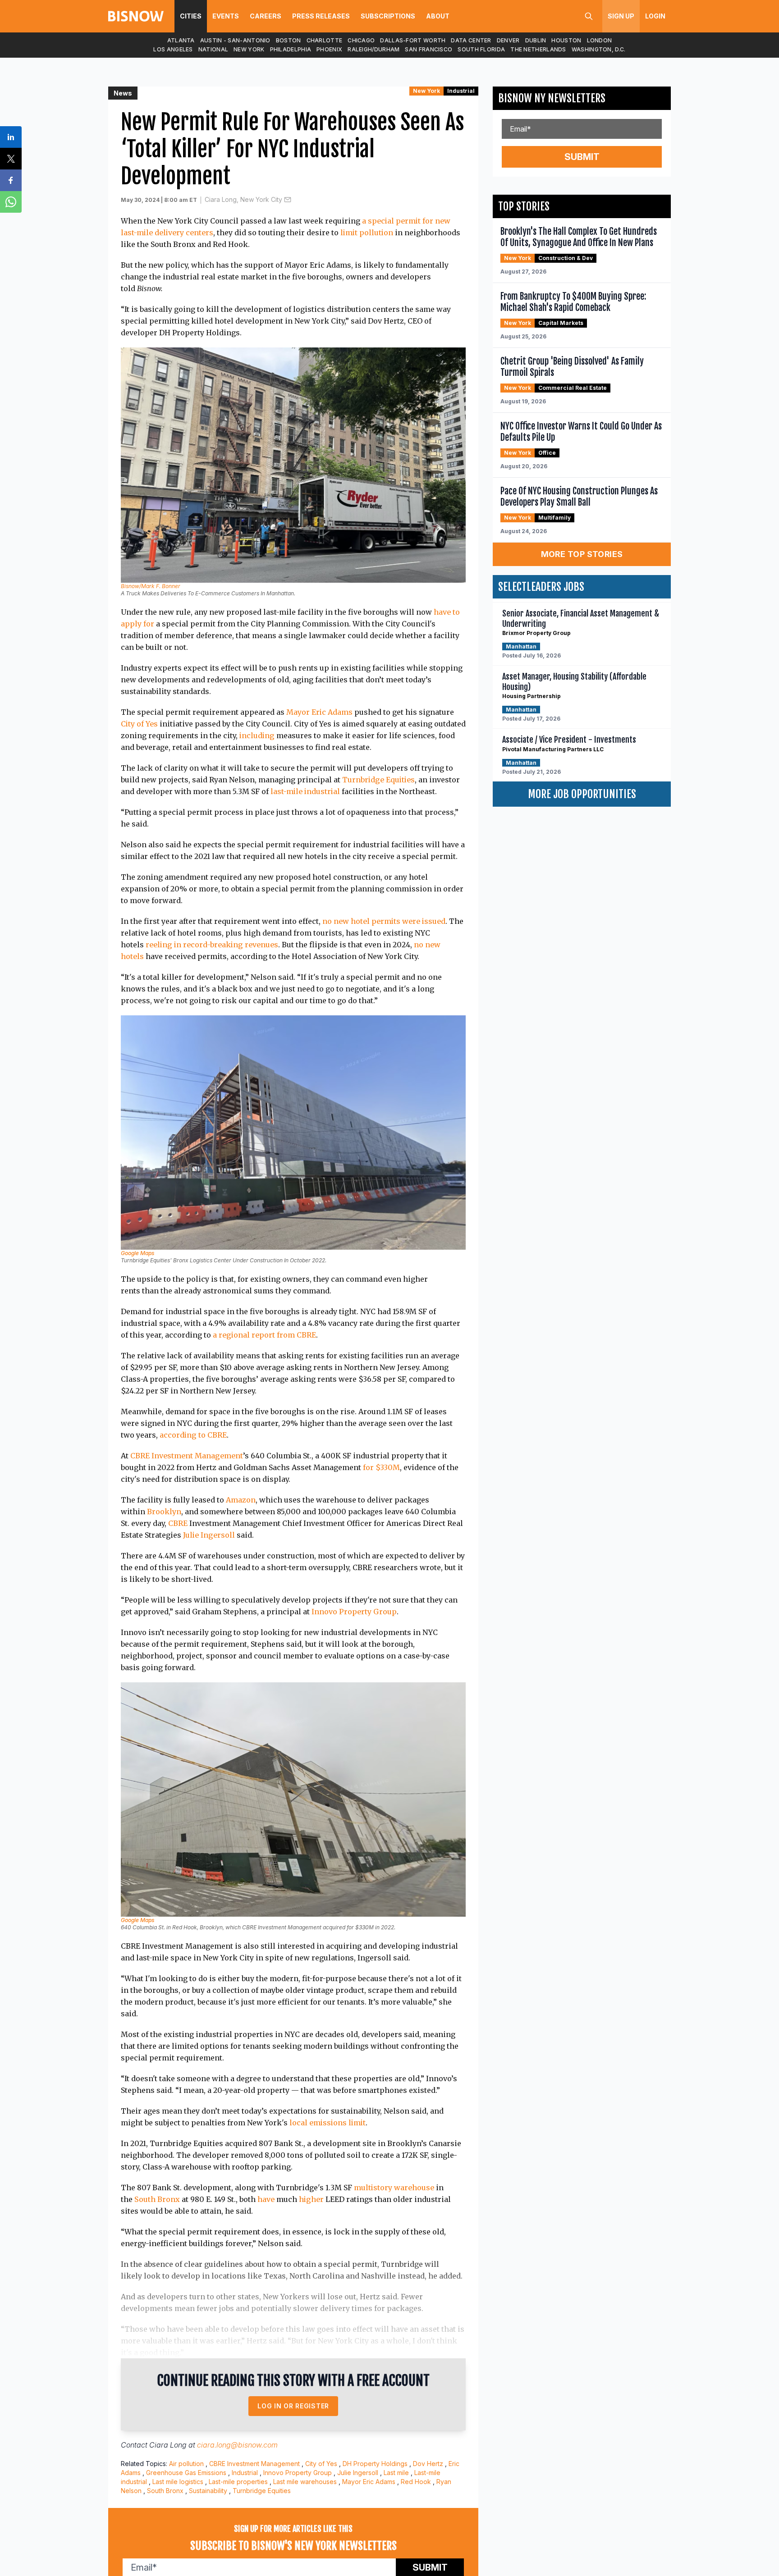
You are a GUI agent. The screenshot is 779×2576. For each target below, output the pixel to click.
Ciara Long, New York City (243, 199)
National (213, 49)
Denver (508, 40)
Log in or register (293, 2406)
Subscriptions (388, 16)
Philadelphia (291, 49)
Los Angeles (173, 49)
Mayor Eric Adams (319, 712)
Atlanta (181, 40)
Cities (191, 16)
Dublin (536, 40)
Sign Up (621, 16)
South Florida (481, 49)
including (257, 735)
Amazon (241, 1500)
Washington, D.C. (599, 49)
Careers (266, 16)
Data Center (471, 40)
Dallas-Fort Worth (413, 40)
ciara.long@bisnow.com (237, 2445)
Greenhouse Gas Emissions (186, 2473)
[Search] (589, 16)
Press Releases (321, 16)
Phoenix (329, 49)
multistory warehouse (394, 2188)
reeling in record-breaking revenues (212, 945)
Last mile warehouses (305, 2482)
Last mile (396, 2473)
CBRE (178, 1523)
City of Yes (139, 724)
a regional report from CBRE (264, 1335)
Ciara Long (168, 2445)
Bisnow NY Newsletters (552, 98)
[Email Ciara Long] (288, 200)
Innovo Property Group (354, 1612)
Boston (289, 40)
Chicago (361, 40)
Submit (582, 157)
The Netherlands (538, 49)
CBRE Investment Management (187, 1456)
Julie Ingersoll (209, 1535)
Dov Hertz (428, 2464)
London (600, 40)
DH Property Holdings (375, 2464)
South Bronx (157, 2199)
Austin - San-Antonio (235, 40)
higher (311, 2199)
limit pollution (367, 233)
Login (655, 16)
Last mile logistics (178, 2482)
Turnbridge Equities (378, 780)
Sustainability (208, 2491)
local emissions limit (328, 2123)
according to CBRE (193, 1435)
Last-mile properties (238, 2482)
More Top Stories (582, 554)
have (266, 2199)
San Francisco (428, 49)
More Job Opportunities (582, 794)
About (438, 16)
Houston (566, 40)
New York (249, 49)
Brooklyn (164, 1512)
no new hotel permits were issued (384, 921)
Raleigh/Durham (373, 49)
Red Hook (416, 2482)
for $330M (381, 1467)
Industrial (461, 91)
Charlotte (325, 40)
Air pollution (186, 2464)
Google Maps (137, 1253)
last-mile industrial (305, 791)
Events (226, 16)
